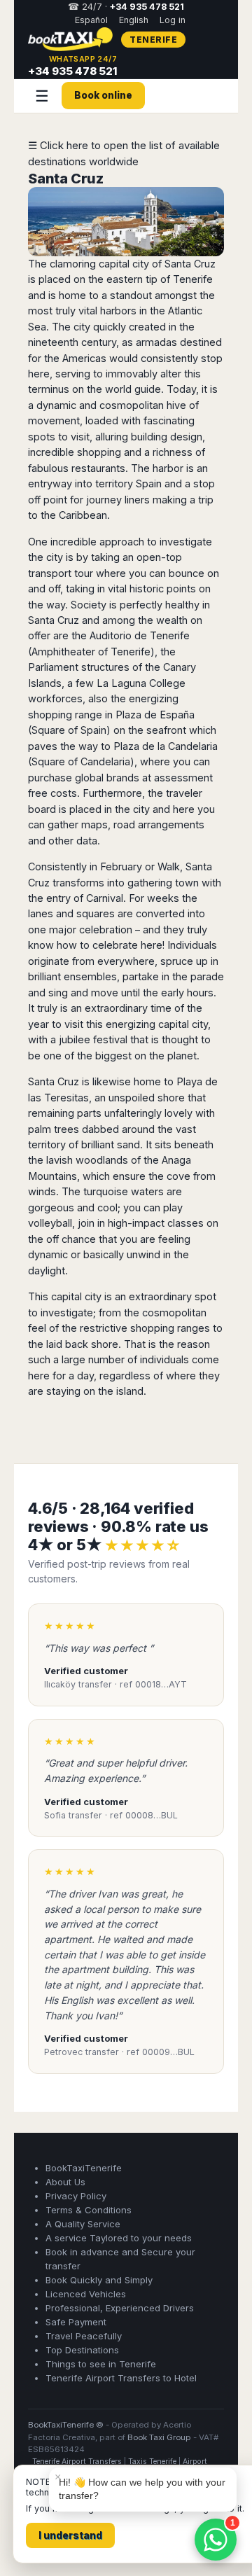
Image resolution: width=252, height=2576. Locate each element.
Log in (173, 20)
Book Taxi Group (159, 2437)
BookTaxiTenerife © (66, 2425)
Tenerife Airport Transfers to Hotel (121, 2378)
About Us (65, 2182)
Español (91, 20)
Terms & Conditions (89, 2210)
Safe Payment (76, 2322)
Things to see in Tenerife (101, 2364)
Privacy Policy (76, 2196)
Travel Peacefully (84, 2336)
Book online (103, 95)
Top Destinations (82, 2350)
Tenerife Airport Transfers (77, 2462)
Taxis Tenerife (152, 2462)
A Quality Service (83, 2224)
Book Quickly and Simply (99, 2280)
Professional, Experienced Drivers (120, 2308)
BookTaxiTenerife (84, 2168)
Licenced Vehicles (86, 2294)
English (134, 20)
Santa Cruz (66, 179)
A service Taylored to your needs (119, 2238)
